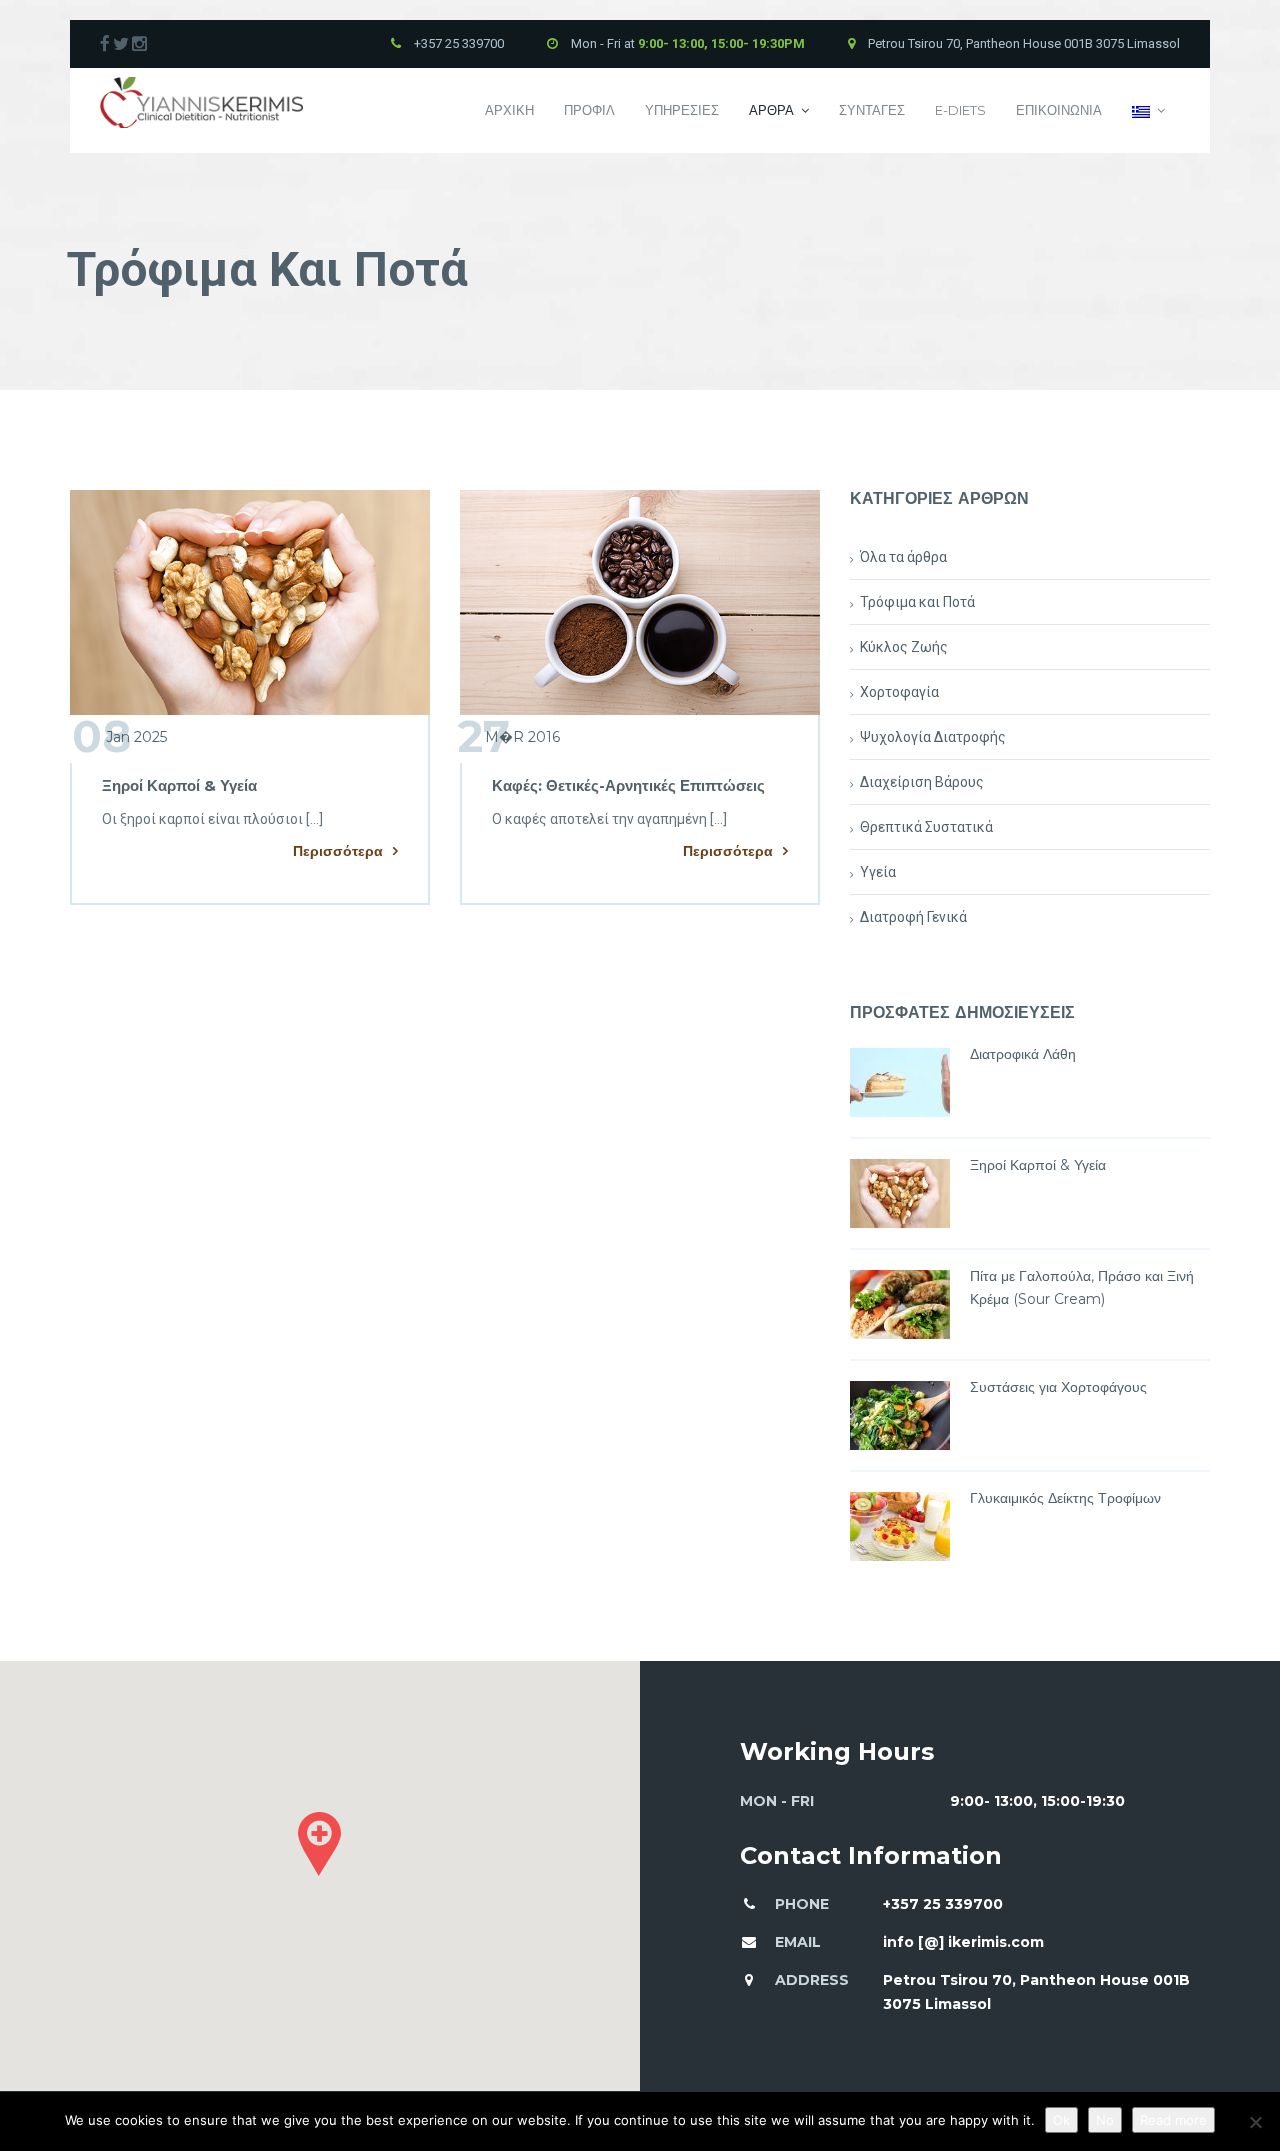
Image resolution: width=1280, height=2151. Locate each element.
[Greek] (1148, 110)
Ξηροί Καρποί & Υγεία (179, 785)
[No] (1255, 2122)
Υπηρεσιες (682, 110)
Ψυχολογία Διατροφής (933, 737)
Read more (1173, 2120)
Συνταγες (872, 110)
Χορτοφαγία (899, 692)
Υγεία (878, 872)
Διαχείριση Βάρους (922, 782)
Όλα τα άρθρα (903, 557)
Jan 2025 (119, 737)
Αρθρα (771, 110)
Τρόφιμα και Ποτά (917, 602)
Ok (1061, 2120)
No (1105, 2120)
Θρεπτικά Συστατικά (926, 827)
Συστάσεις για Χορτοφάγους (1058, 1387)
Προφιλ (589, 110)
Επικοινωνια (1059, 110)
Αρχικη (509, 110)
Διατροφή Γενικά (913, 917)
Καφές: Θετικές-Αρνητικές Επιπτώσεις (628, 785)
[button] (319, 1844)
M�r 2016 (509, 737)
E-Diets (960, 110)
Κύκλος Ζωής (904, 647)
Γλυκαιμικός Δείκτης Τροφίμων (1065, 1498)
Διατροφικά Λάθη (1023, 1054)
